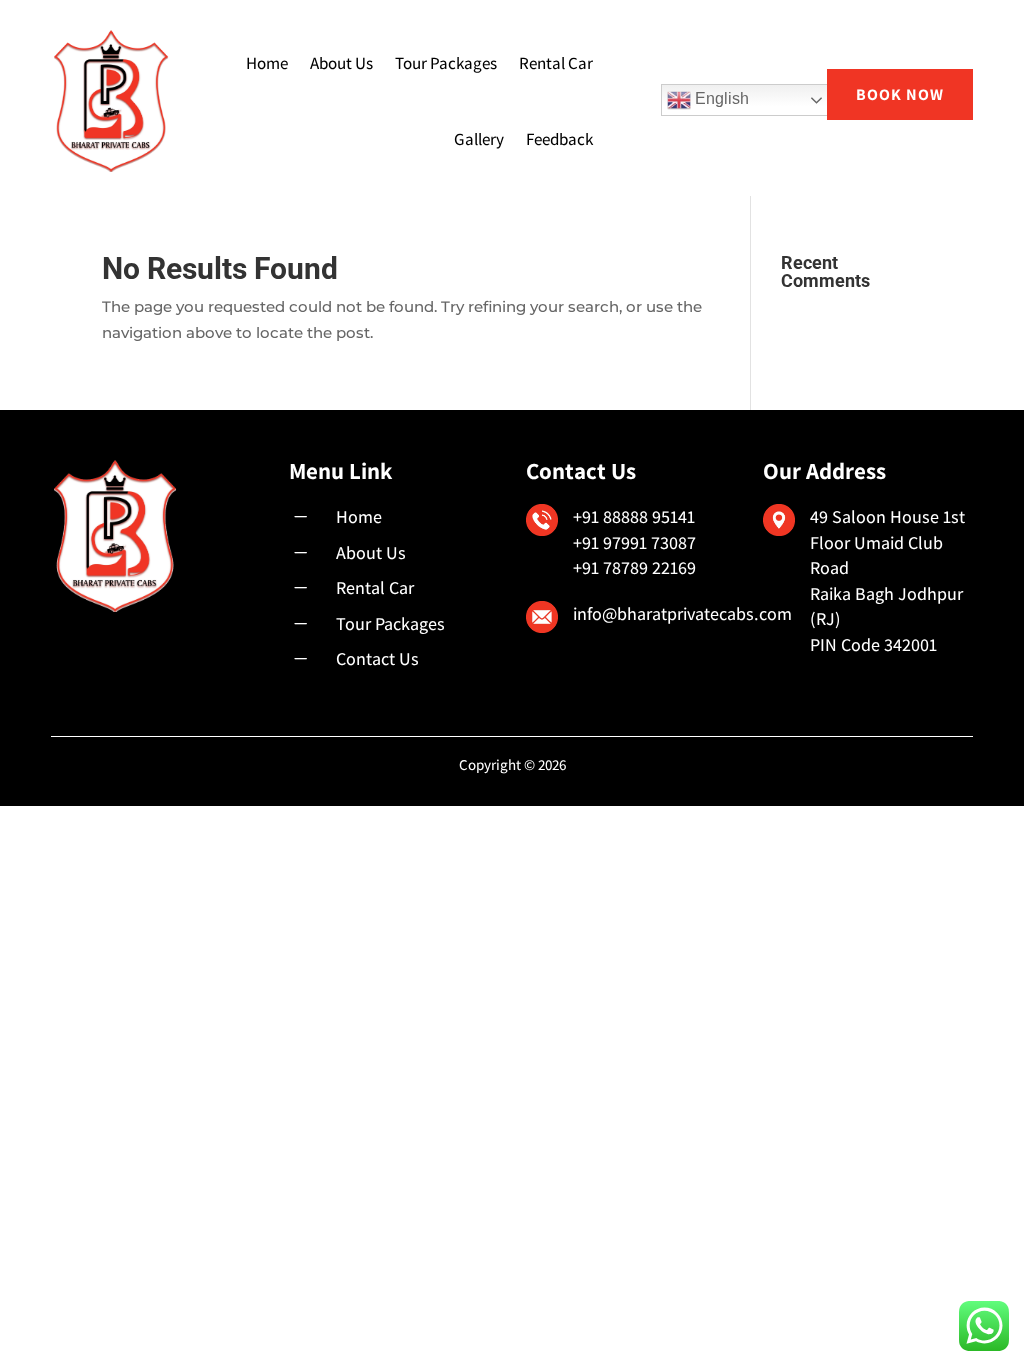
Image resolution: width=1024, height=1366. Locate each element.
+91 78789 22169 (634, 567)
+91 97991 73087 (634, 542)
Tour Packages (446, 63)
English (720, 98)
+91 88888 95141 (634, 516)
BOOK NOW (900, 94)
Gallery (479, 139)
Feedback (559, 139)
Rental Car (556, 63)
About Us (341, 63)
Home (267, 63)
